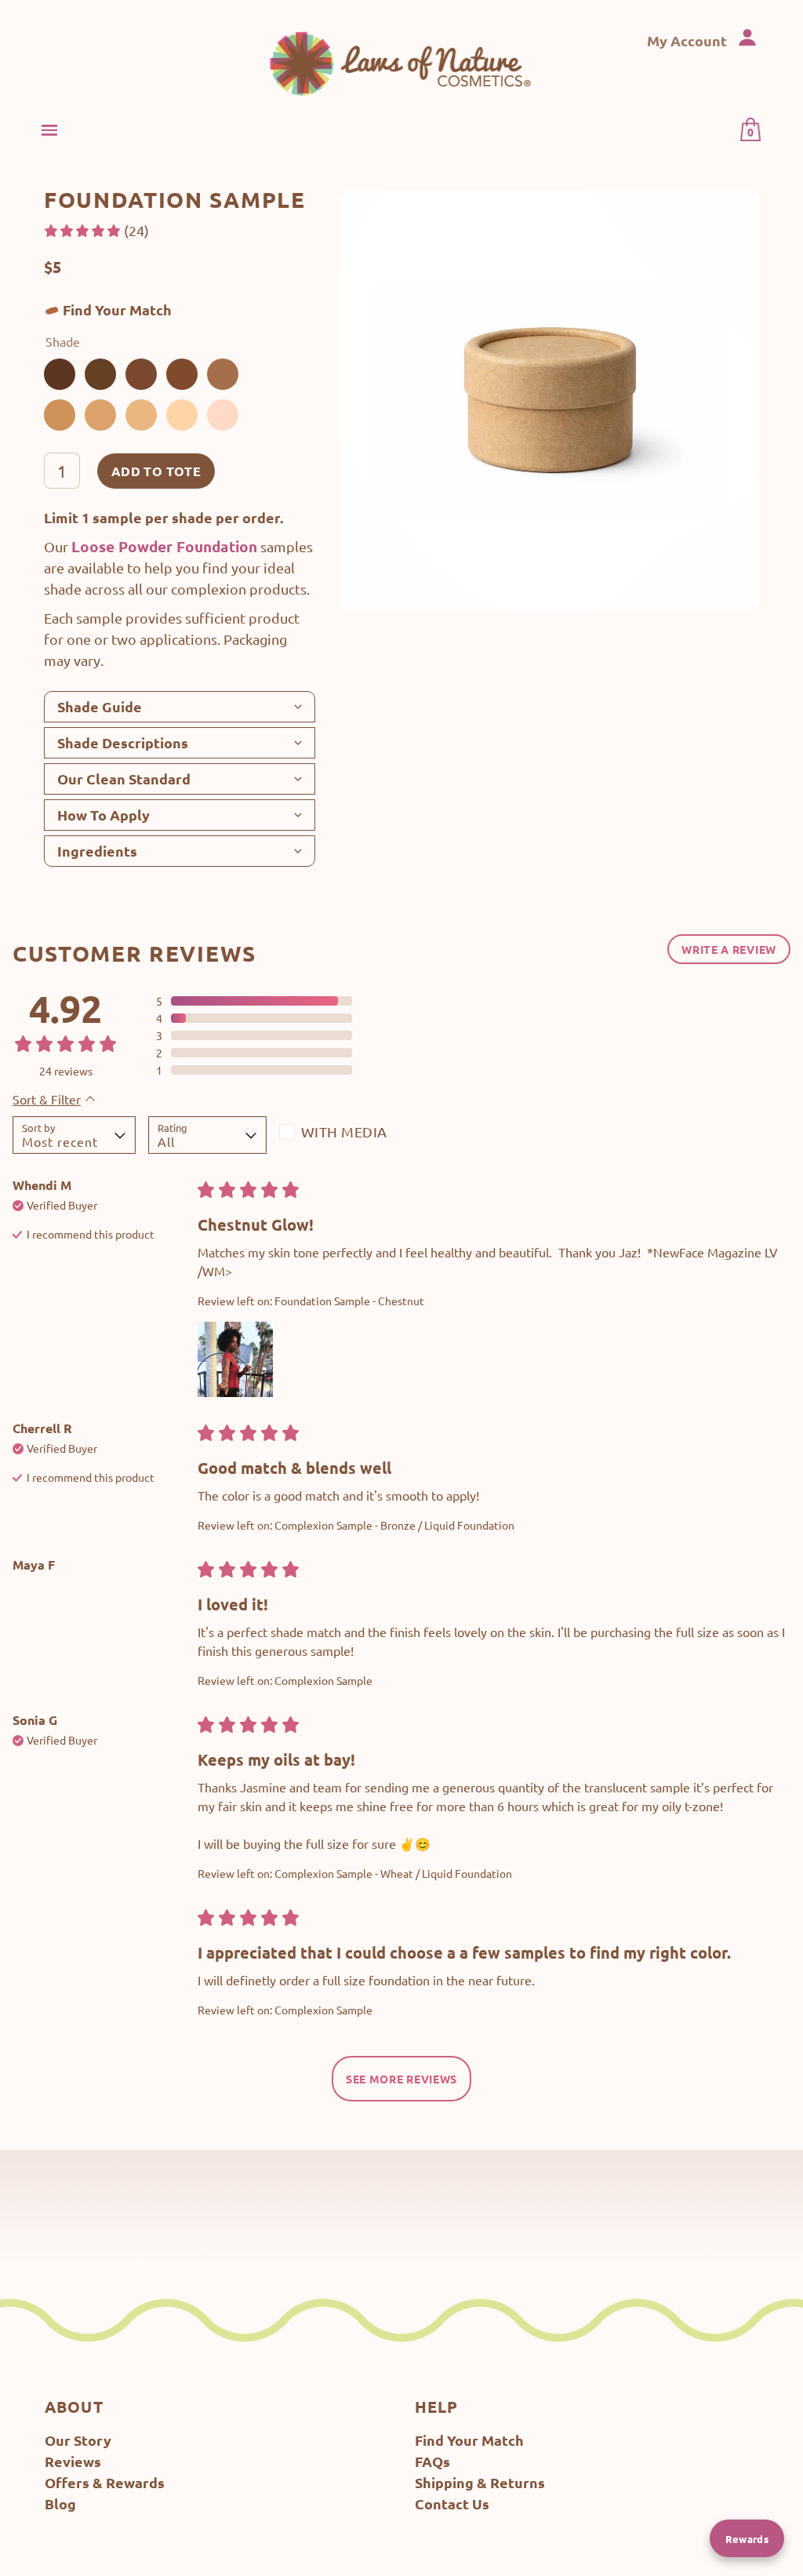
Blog (60, 2503)
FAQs (432, 2461)
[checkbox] (338, 1135)
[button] (96, 230)
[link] (402, 63)
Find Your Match (117, 309)
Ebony (100, 374)
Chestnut (182, 374)
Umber (141, 374)
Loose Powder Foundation (164, 546)
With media (344, 1132)
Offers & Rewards (105, 2482)
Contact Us (452, 2503)
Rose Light (223, 415)
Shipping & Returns (480, 2482)
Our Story (78, 2440)
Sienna (60, 415)
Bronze (100, 415)
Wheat (182, 415)
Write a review (729, 949)
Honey (141, 415)
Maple (223, 374)
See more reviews (401, 2079)
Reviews (73, 2461)
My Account (689, 40)
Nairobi (60, 374)
